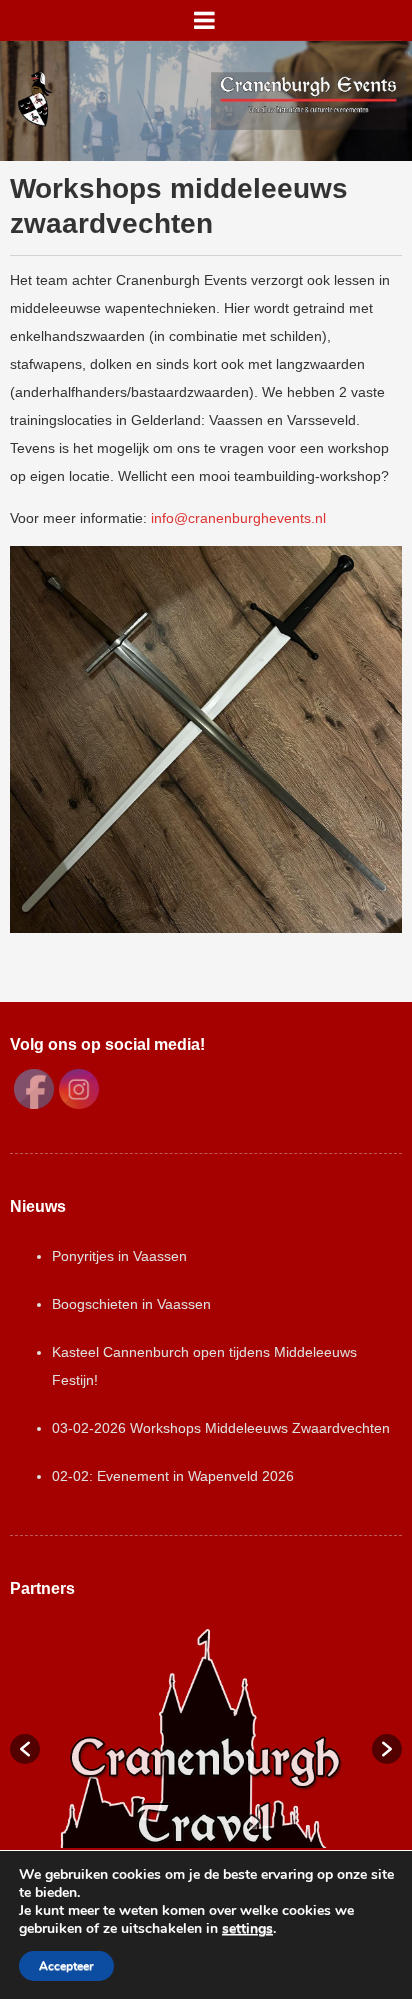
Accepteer (66, 1966)
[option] (206, 1738)
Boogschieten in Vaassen (131, 1304)
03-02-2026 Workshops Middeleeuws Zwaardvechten (221, 1428)
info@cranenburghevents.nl (238, 518)
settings (247, 1929)
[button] (25, 1749)
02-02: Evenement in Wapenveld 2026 (173, 1476)
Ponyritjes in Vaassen (119, 1256)
